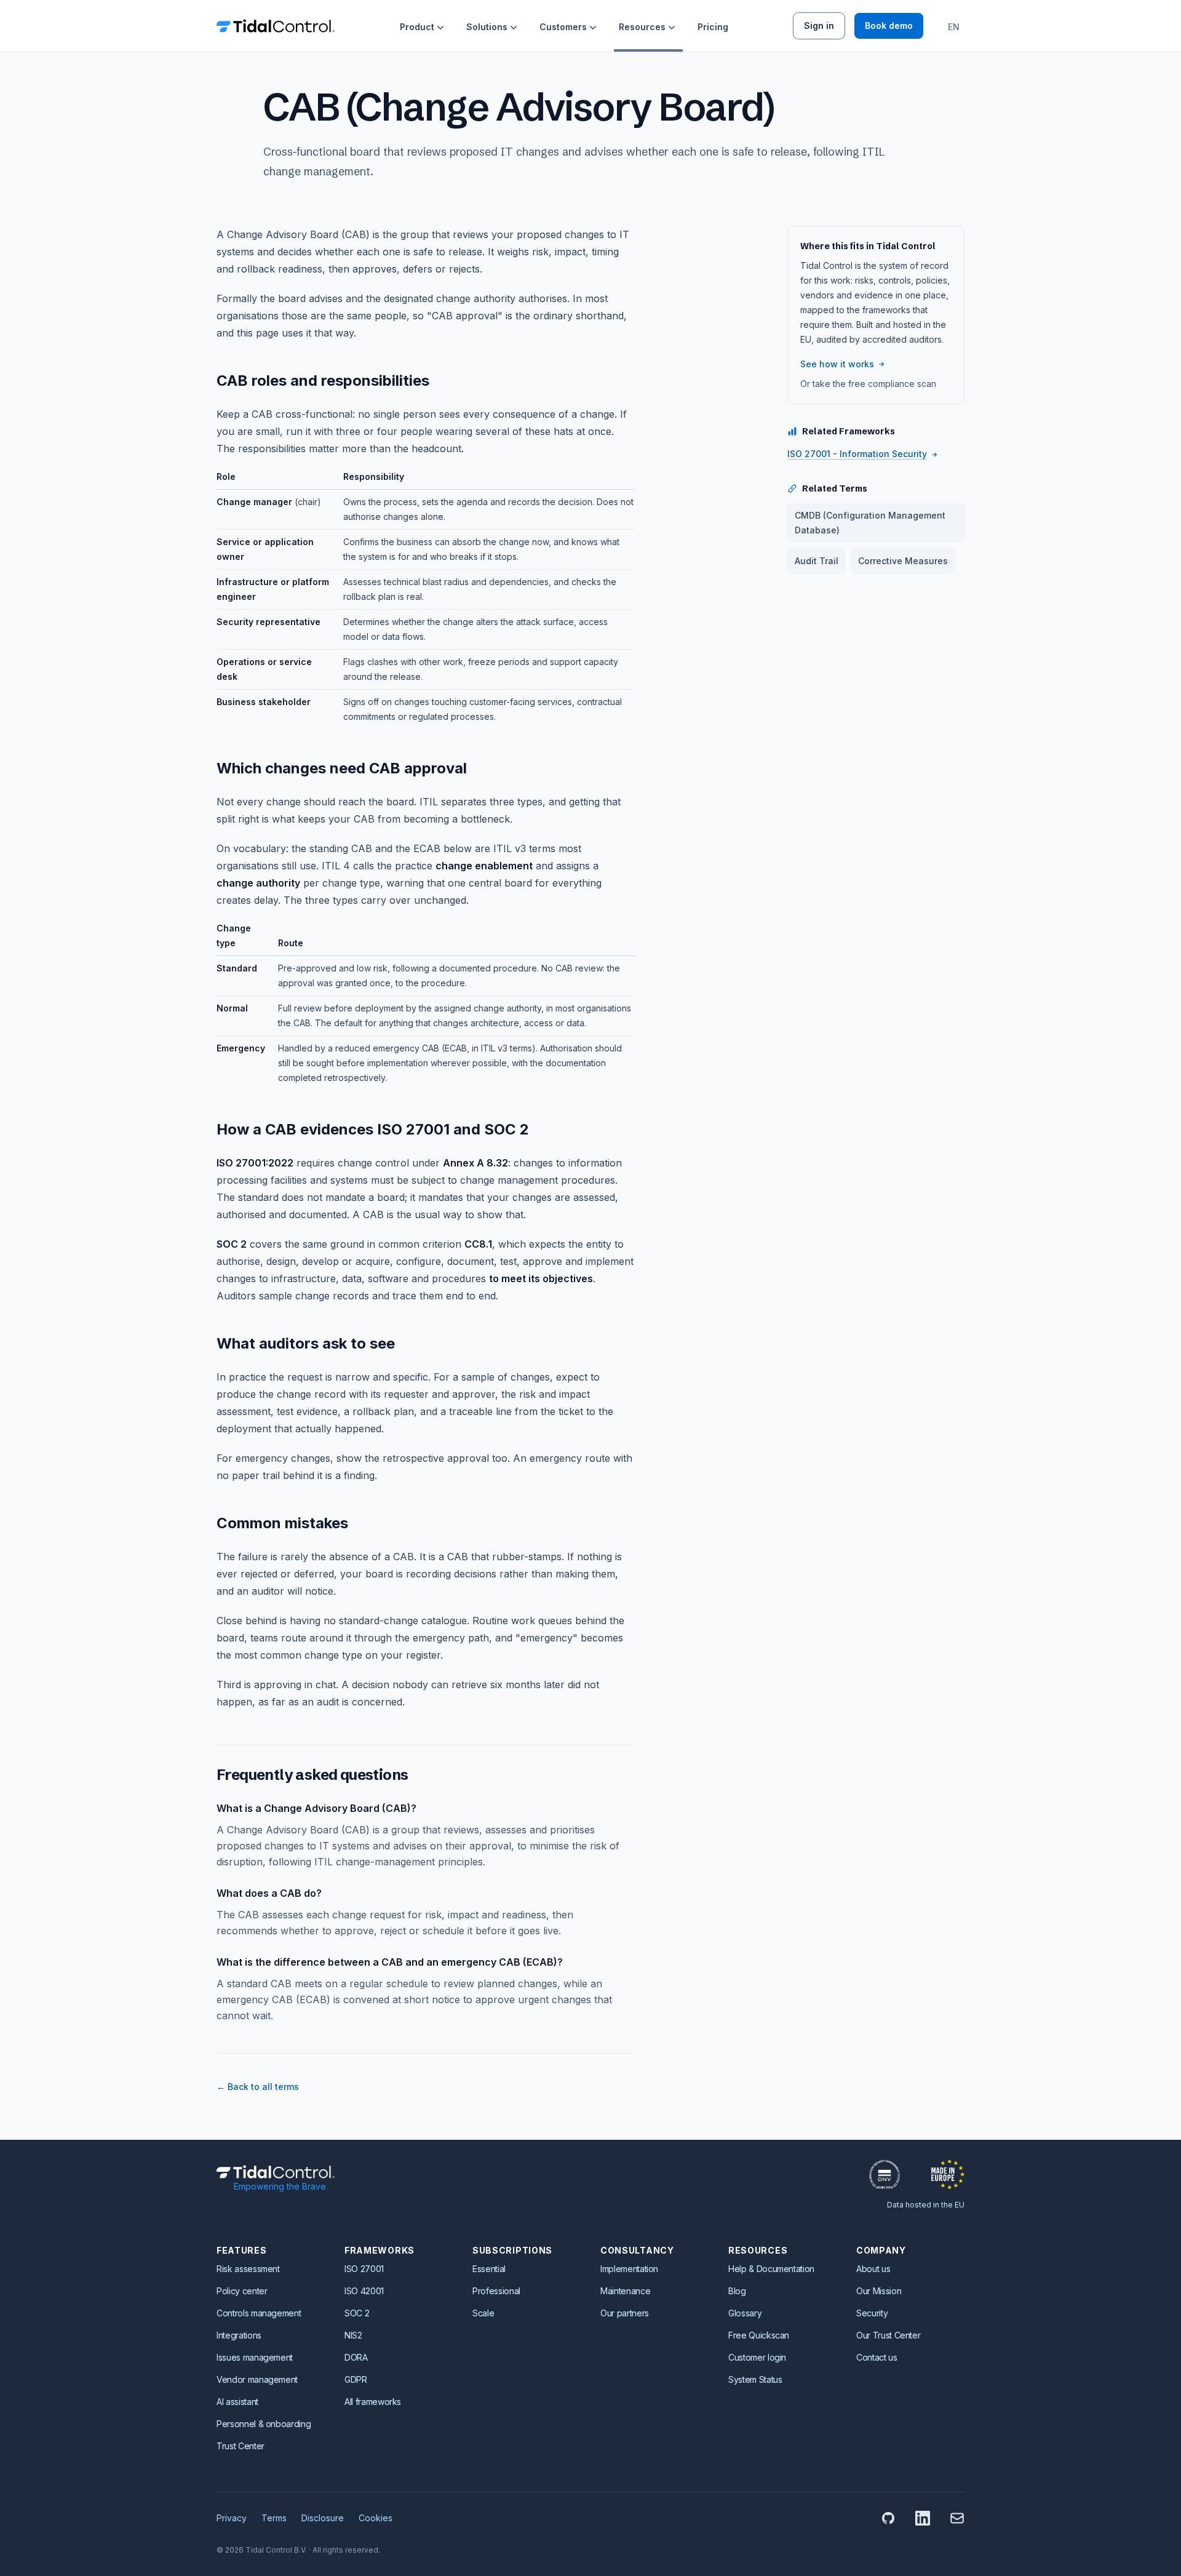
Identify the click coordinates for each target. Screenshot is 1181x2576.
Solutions (487, 27)
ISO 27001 (364, 2269)
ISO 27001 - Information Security (857, 454)
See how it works (837, 364)
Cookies (376, 2518)
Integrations (239, 2335)
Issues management (255, 2357)
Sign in (819, 26)
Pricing (713, 27)
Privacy (232, 2518)
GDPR (356, 2379)
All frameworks (373, 2402)
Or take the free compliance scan (868, 384)
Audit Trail (817, 561)
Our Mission (879, 2291)
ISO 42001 (364, 2291)
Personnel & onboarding (264, 2424)
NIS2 (353, 2335)
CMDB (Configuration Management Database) (870, 523)
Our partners (625, 2313)
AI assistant (237, 2402)
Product (417, 27)
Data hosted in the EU (926, 2205)
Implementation (629, 2269)
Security (872, 2313)
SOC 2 (357, 2313)
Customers (563, 27)
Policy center (242, 2291)
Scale (483, 2313)
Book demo (889, 26)
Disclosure (323, 2518)
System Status (755, 2379)
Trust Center (241, 2446)
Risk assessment (248, 2269)
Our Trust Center (888, 2335)
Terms (274, 2518)
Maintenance (625, 2291)
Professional (496, 2291)
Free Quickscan (759, 2335)
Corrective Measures (903, 561)
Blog (737, 2291)
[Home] (276, 26)
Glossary (745, 2313)
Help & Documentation (771, 2269)
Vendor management (257, 2379)
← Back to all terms (258, 2087)
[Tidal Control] (276, 2172)
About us (873, 2269)
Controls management (259, 2313)
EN (954, 27)
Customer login (757, 2357)
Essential (489, 2269)
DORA (356, 2357)
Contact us (877, 2357)
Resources (642, 27)
